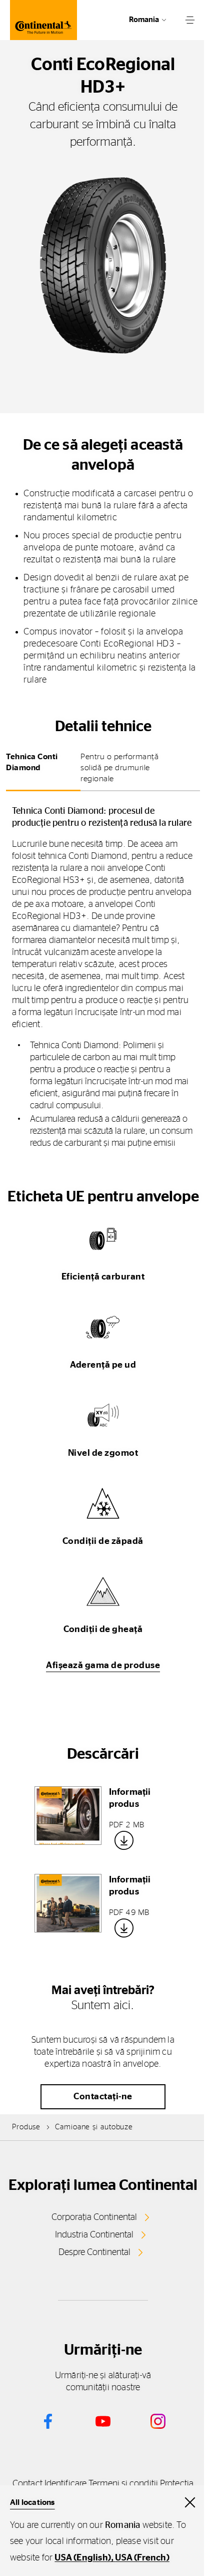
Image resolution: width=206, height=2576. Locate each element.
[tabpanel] (103, 977)
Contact (27, 2484)
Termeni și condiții (123, 2484)
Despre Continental (94, 2252)
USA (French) (142, 2558)
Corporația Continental (94, 2217)
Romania (144, 20)
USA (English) (83, 2558)
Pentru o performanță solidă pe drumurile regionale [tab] (119, 768)
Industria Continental (94, 2235)
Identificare (65, 2484)
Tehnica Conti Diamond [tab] (32, 762)
